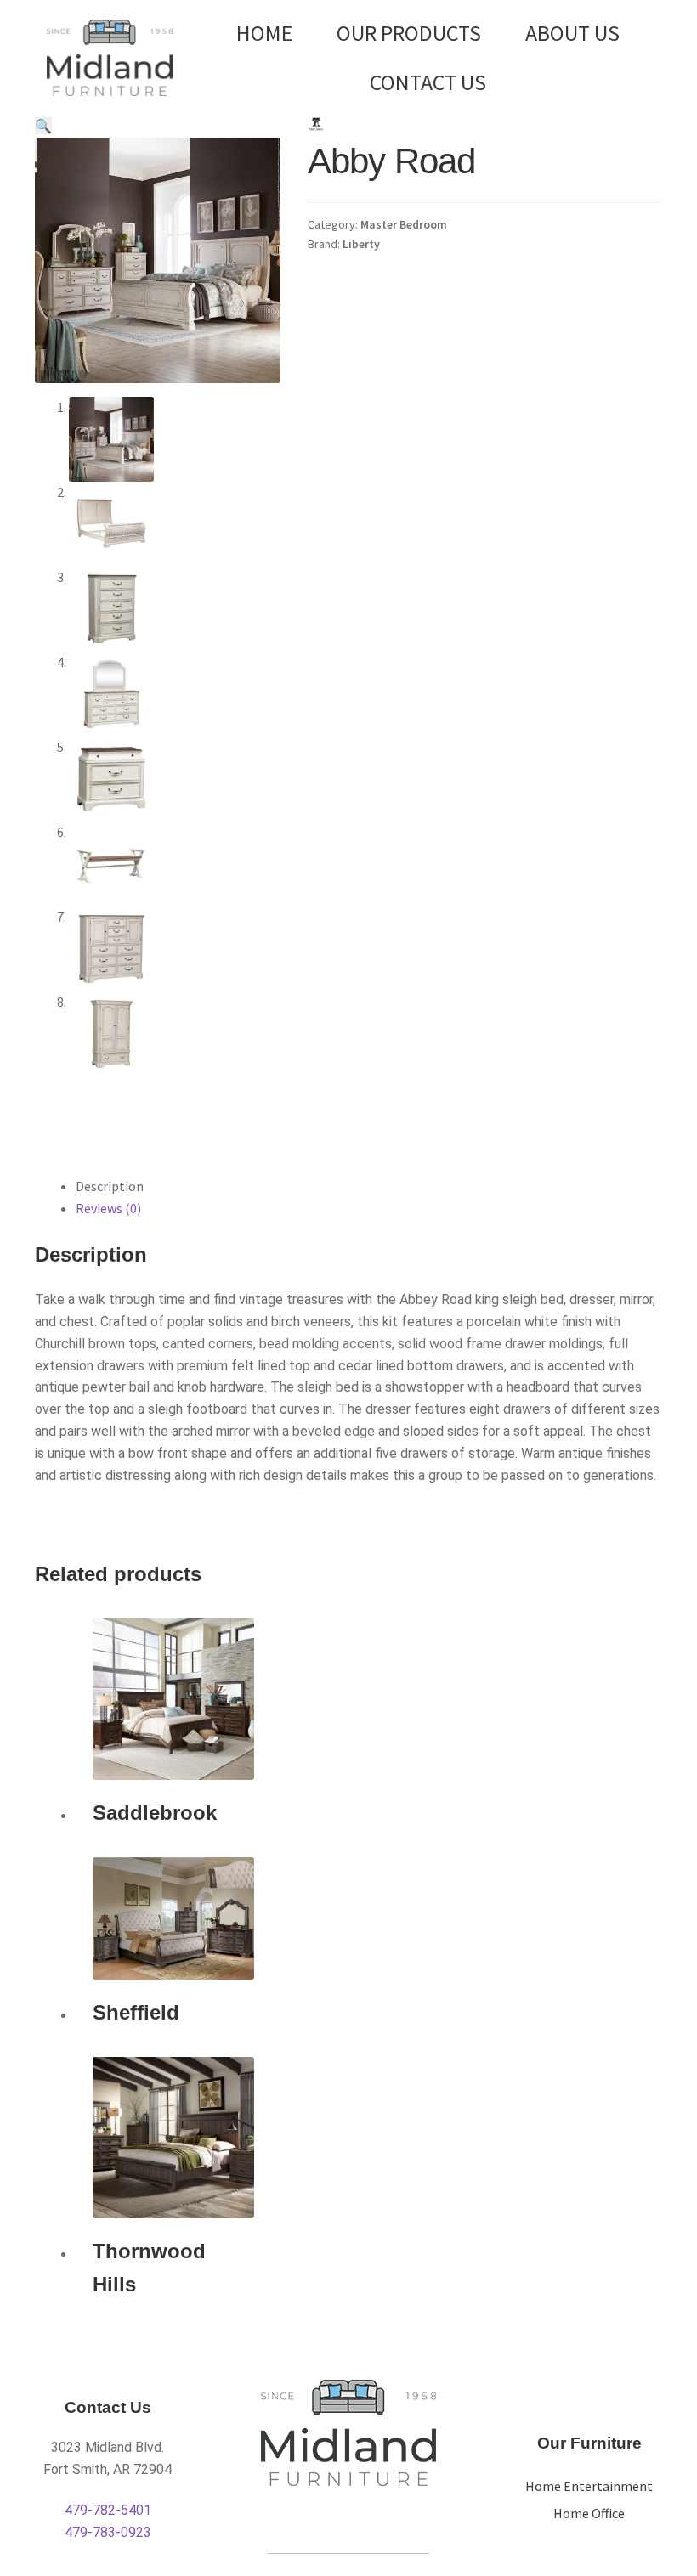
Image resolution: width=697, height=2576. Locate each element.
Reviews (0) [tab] (108, 1208)
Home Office (589, 2513)
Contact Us (428, 82)
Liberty (361, 244)
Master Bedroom (404, 224)
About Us (572, 33)
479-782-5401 (108, 2510)
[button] (43, 126)
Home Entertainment (589, 2486)
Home (264, 33)
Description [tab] (110, 1186)
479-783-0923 (108, 2532)
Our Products (409, 33)
